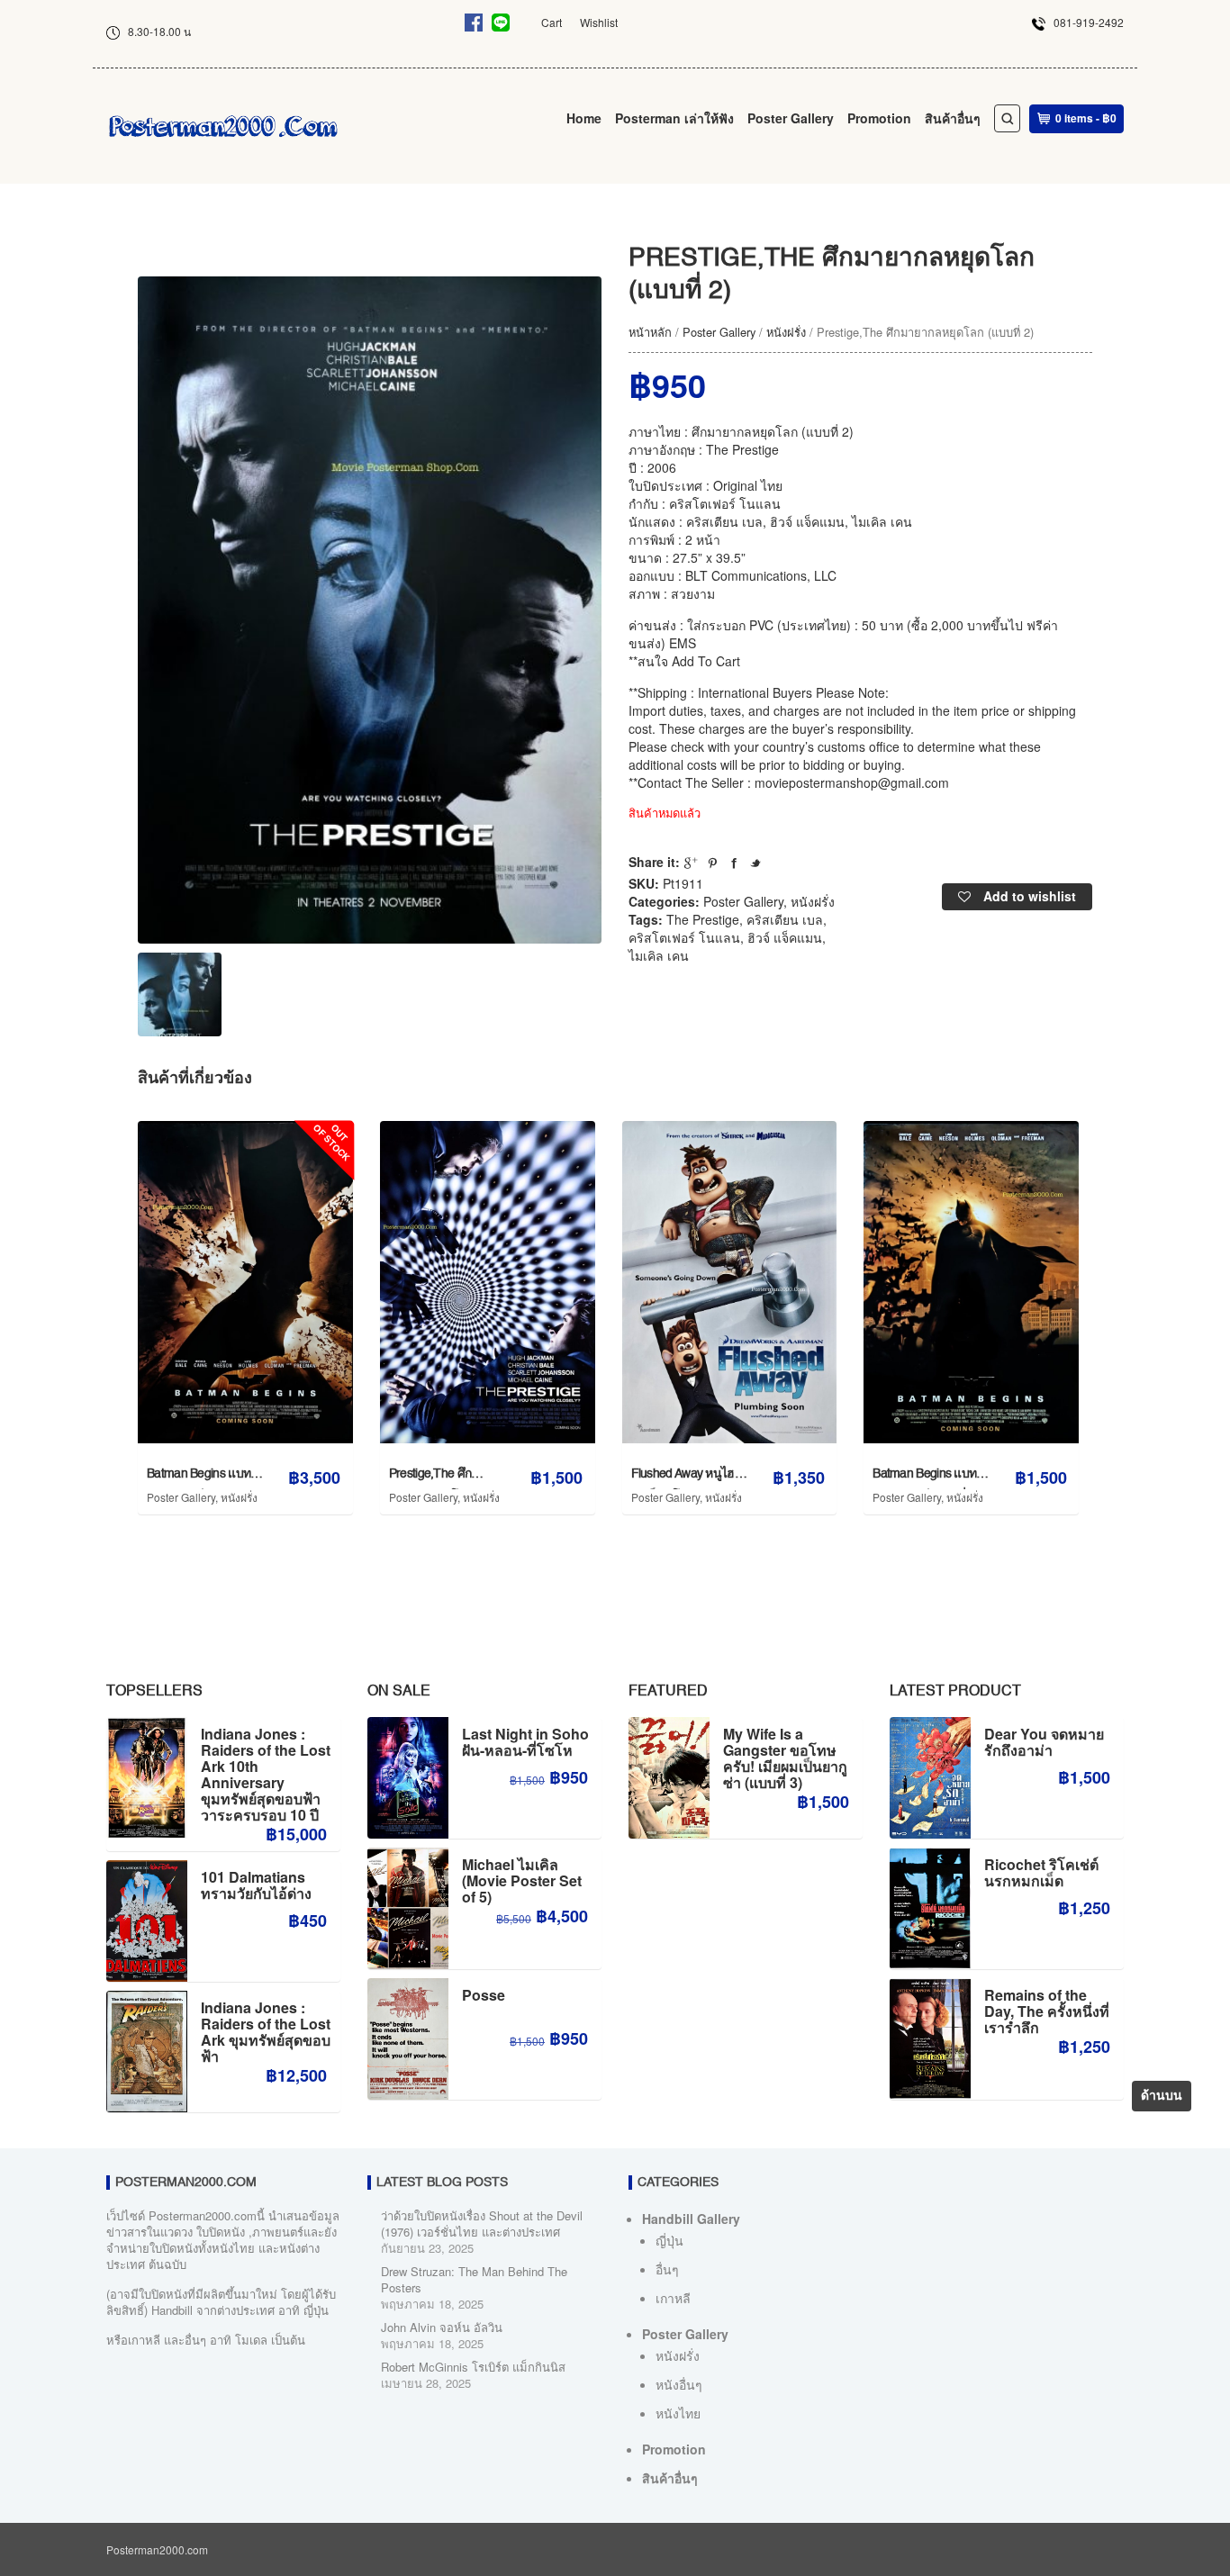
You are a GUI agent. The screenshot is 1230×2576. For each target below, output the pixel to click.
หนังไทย (678, 2413)
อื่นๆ (667, 2269)
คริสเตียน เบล (785, 919)
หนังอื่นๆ (679, 2384)
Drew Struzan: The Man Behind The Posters (474, 2279)
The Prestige (703, 919)
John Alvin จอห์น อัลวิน (442, 2327)
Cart (552, 22)
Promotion (879, 118)
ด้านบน (1162, 2096)
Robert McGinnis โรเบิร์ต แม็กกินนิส (473, 2367)
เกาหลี (673, 2298)
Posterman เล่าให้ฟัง (674, 118)
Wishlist (599, 22)
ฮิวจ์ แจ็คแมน (785, 937)
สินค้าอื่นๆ (953, 118)
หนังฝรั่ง (786, 332)
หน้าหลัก (650, 332)
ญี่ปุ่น (669, 2240)
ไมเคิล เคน (659, 955)
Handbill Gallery (691, 2219)
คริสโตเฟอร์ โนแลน (684, 937)
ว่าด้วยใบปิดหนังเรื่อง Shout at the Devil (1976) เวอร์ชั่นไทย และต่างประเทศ (482, 2223)
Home (584, 118)
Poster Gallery (791, 118)
